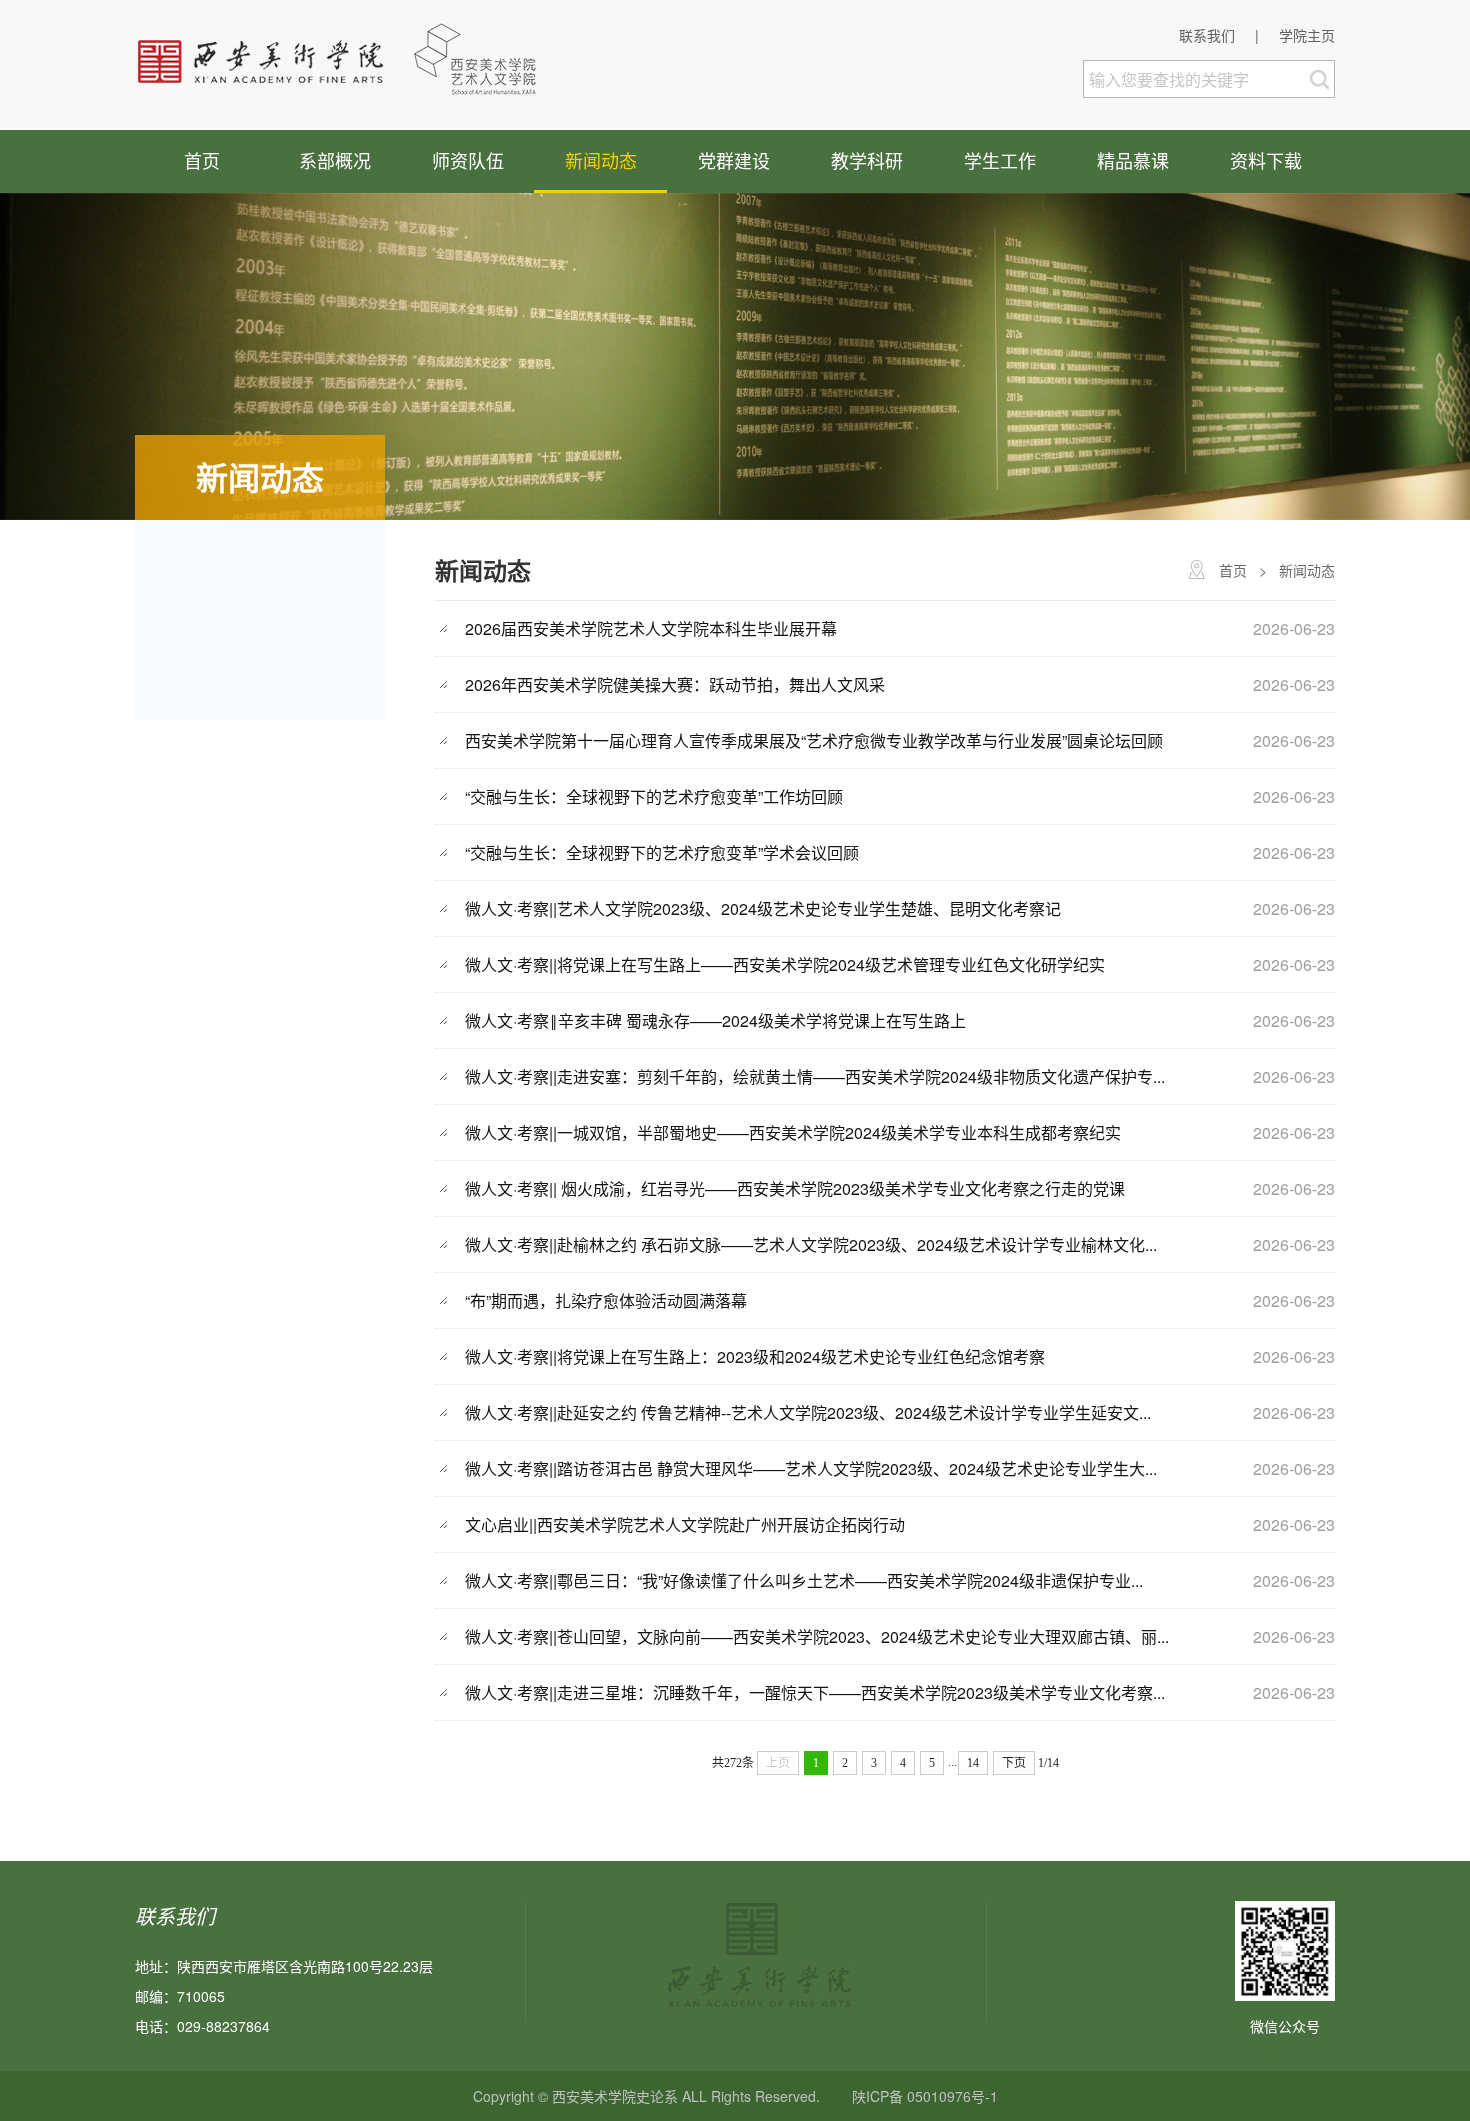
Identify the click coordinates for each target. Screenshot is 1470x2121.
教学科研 (867, 160)
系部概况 (335, 160)
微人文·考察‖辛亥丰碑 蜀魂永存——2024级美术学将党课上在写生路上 (715, 1020)
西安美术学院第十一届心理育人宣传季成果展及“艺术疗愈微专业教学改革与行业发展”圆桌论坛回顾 (814, 740)
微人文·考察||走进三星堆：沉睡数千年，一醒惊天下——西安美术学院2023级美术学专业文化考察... (815, 1692)
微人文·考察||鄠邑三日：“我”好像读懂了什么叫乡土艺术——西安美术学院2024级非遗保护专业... (804, 1580)
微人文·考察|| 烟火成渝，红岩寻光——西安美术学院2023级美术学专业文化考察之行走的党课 (795, 1188)
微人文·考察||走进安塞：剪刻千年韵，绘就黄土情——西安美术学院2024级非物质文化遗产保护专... (815, 1076)
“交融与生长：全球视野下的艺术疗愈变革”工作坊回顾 (654, 796)
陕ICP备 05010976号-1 (925, 2096)
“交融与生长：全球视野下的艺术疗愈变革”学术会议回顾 (662, 852)
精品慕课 (1133, 160)
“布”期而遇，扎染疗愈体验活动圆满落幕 (606, 1300)
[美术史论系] (349, 58)
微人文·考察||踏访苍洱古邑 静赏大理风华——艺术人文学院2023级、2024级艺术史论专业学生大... (811, 1468)
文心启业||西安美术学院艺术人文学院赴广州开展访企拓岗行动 (685, 1524)
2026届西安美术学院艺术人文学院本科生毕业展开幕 (651, 628)
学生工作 (1000, 160)
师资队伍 (468, 160)
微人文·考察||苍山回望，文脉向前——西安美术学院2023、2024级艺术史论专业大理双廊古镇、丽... (817, 1636)
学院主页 (1307, 35)
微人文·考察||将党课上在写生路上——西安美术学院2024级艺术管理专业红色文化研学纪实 (785, 964)
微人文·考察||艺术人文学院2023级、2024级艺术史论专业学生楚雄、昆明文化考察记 (763, 908)
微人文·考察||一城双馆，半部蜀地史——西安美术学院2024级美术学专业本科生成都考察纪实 (793, 1132)
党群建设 (734, 160)
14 (973, 1763)
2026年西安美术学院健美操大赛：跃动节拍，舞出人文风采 (675, 684)
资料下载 (1266, 160)
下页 (1014, 1763)
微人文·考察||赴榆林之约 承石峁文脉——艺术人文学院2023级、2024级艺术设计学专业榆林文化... (811, 1244)
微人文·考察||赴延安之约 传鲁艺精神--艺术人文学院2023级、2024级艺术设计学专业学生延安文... (808, 1412)
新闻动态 (601, 160)
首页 (202, 160)
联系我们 (1207, 35)
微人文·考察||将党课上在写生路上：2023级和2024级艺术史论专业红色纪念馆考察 (755, 1356)
